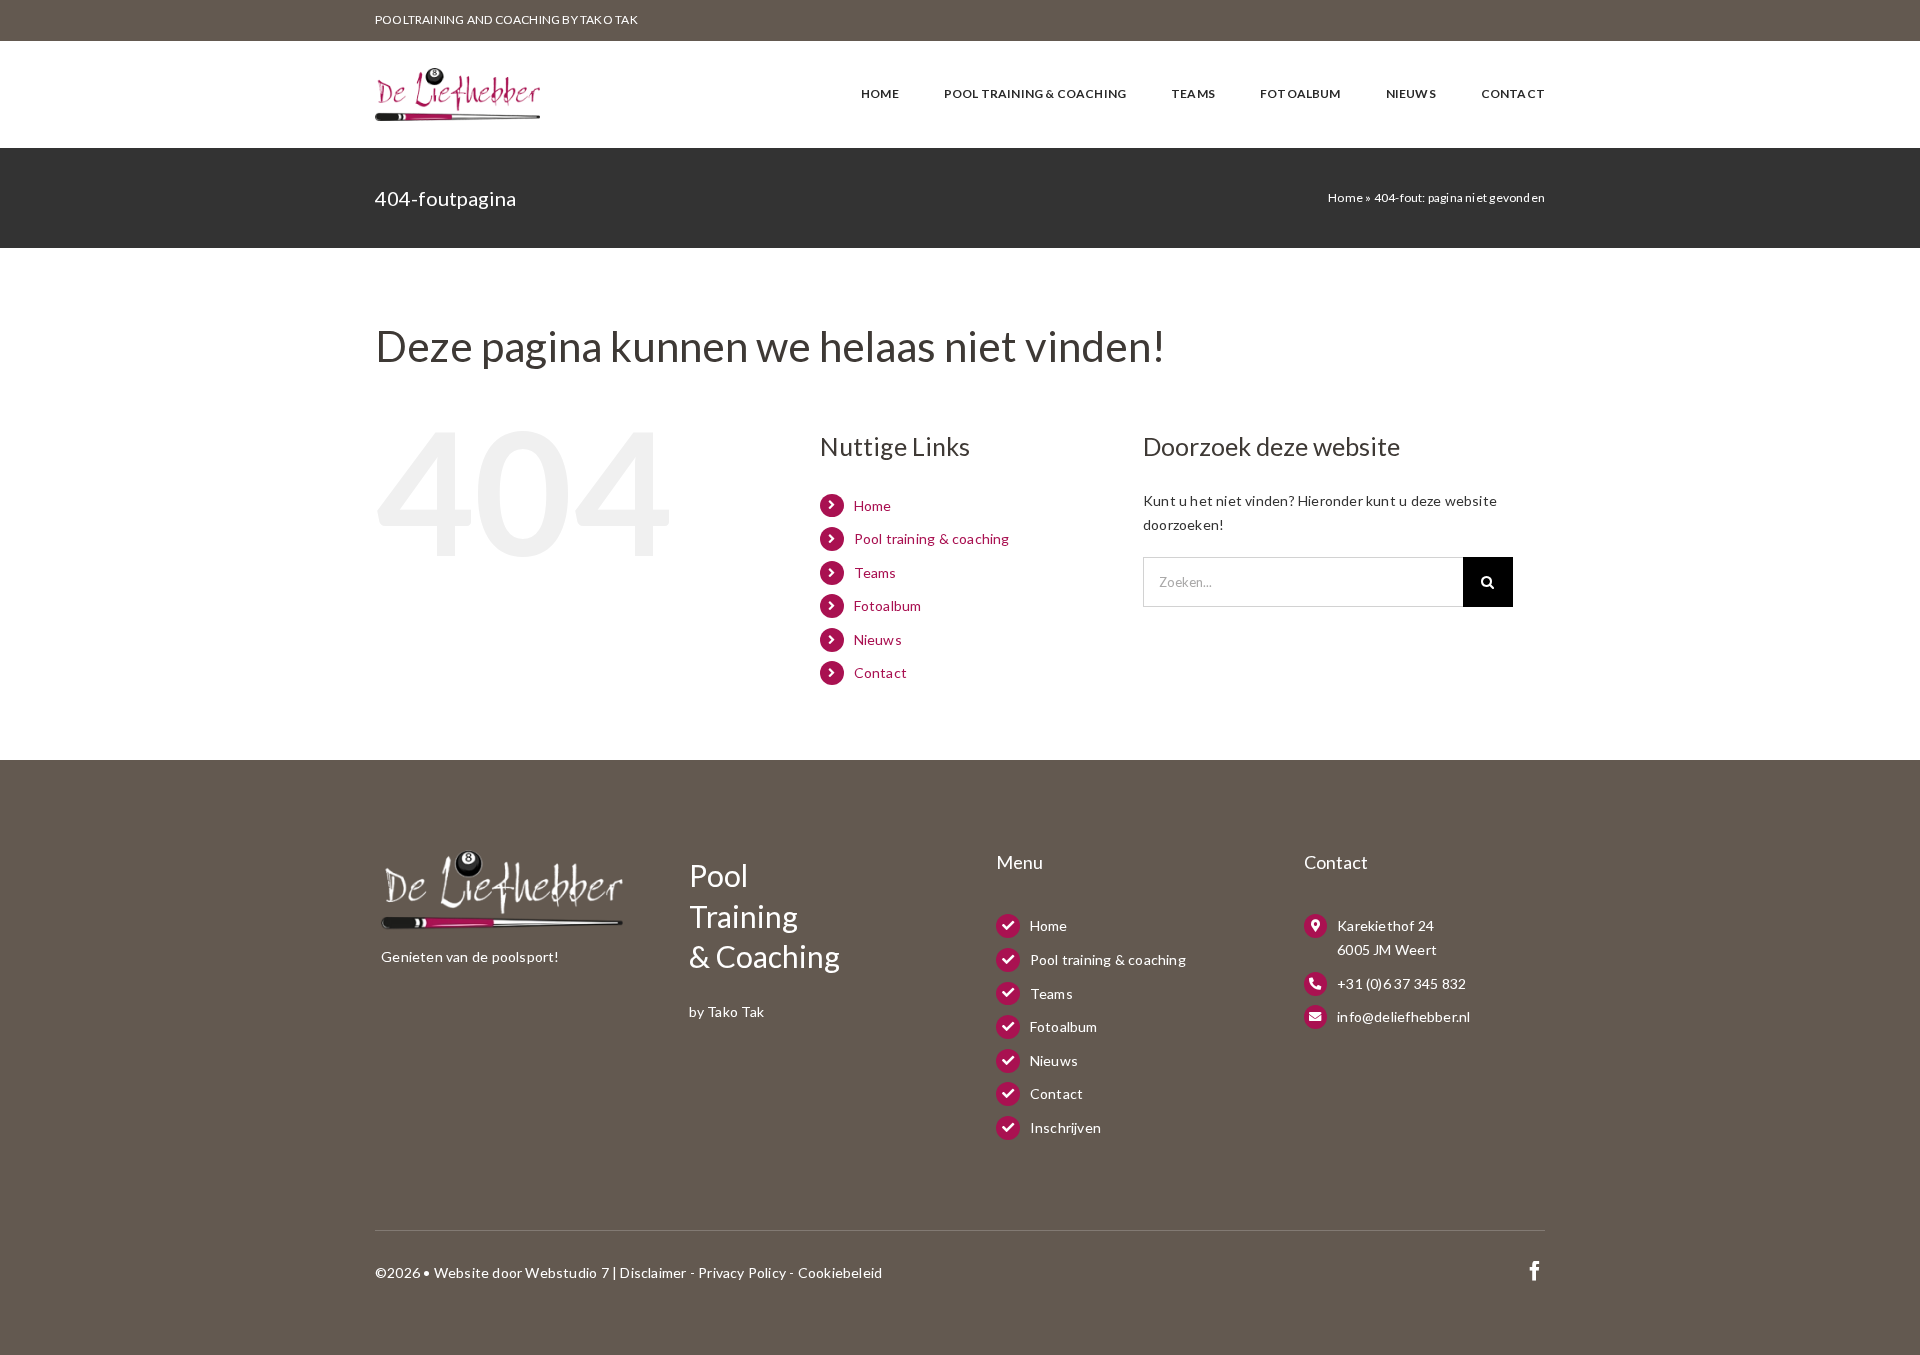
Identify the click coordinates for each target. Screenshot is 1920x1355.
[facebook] (1535, 1271)
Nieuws (878, 639)
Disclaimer (653, 1272)
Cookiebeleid (840, 1272)
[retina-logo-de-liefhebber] (457, 74)
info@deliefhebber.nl (1403, 1016)
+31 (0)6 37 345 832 (1401, 983)
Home (1345, 197)
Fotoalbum (888, 605)
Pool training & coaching (932, 538)
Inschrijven (1065, 1127)
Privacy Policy (742, 1272)
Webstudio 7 (566, 1272)
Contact (880, 672)
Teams (875, 572)
